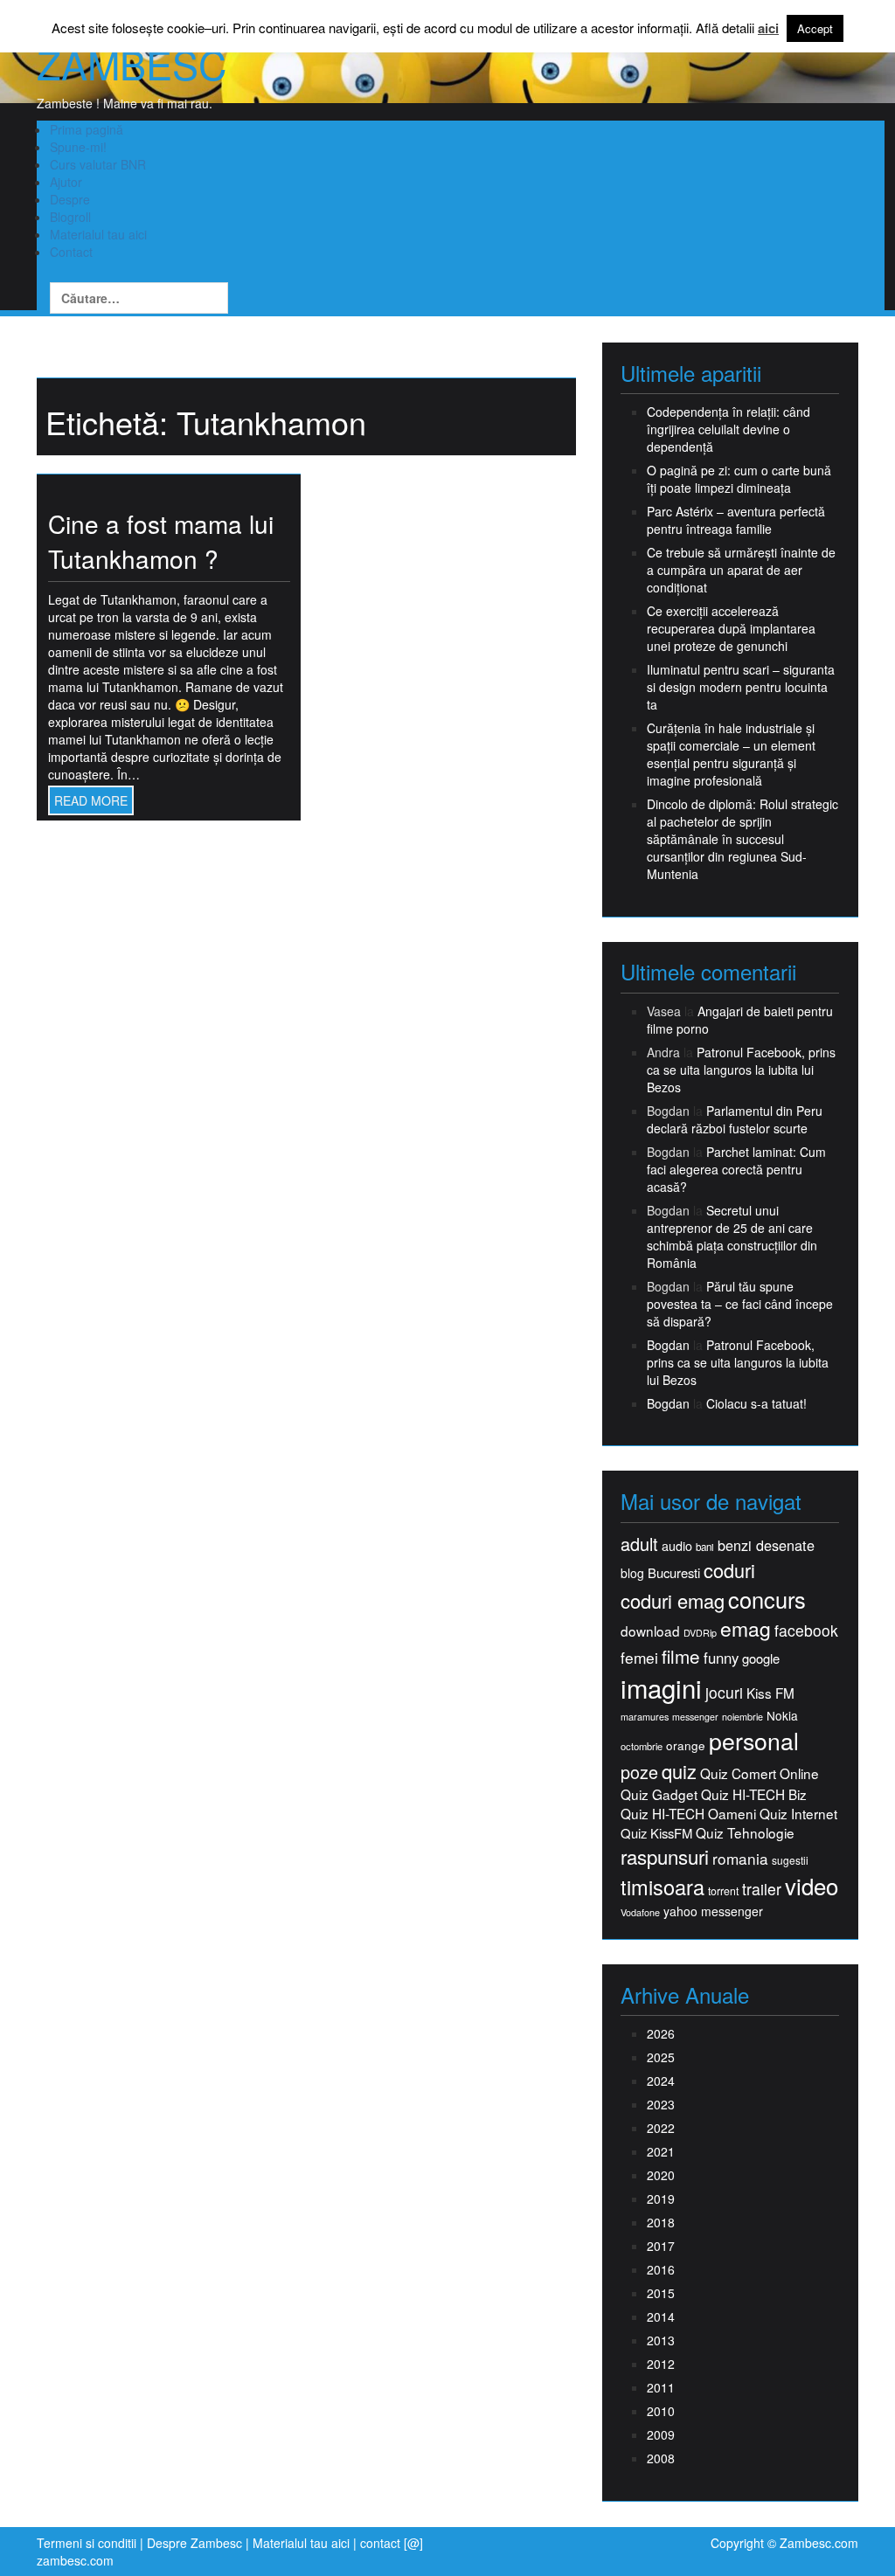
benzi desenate (766, 1545)
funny (721, 1658)
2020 (661, 2175)
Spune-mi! (78, 147)
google (761, 1658)
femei (639, 1658)
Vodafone (640, 1912)
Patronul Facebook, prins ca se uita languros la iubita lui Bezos (741, 1070)
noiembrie (742, 1717)
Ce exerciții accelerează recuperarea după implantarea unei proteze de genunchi (731, 628)
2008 (661, 2458)
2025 (661, 2057)
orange (686, 1745)
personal (754, 1741)
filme (681, 1656)
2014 (661, 2316)
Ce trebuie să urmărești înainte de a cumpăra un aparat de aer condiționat (741, 570)
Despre (70, 199)
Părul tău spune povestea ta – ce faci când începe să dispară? (740, 1304)
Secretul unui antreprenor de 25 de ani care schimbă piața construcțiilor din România (732, 1236)
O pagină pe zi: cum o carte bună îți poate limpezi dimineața (739, 479)
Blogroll (70, 217)
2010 (661, 2411)
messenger (695, 1717)
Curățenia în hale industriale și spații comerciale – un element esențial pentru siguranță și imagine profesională (731, 754)
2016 (661, 2269)
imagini (661, 1688)
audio (677, 1546)
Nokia (782, 1716)
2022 (661, 2128)
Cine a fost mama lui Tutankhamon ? (161, 541)
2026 (661, 2033)
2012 (661, 2364)
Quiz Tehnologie (745, 1833)
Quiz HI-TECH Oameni (688, 1814)
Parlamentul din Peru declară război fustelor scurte (735, 1119)
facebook (806, 1630)
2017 (661, 2246)
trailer (762, 1889)
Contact (71, 252)
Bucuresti (674, 1572)
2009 (661, 2434)
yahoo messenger (713, 1911)
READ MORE (91, 800)
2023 (661, 2104)
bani (705, 1547)
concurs (767, 1599)
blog (632, 1573)
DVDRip (700, 1633)
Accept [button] (815, 28)
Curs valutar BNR (98, 164)
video (812, 1886)
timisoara (663, 1887)
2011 (661, 2387)
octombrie (642, 1746)
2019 (661, 2199)
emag (746, 1629)
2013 (661, 2340)
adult (639, 1544)
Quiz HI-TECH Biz (754, 1794)
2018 (661, 2222)
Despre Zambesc (194, 2543)
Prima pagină (87, 129)
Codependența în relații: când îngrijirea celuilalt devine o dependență (728, 429)
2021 (661, 2151)
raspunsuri (665, 1856)
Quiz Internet (798, 1814)
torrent (723, 1891)
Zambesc (132, 64)
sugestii (790, 1860)
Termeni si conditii (87, 2543)
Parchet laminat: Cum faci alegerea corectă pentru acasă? (736, 1169)
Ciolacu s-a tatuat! (756, 1403)
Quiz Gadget (659, 1794)
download (650, 1631)
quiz (679, 1771)
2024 (661, 2081)
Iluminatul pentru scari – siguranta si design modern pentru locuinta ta (741, 687)
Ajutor (66, 182)
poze (639, 1772)
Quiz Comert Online (760, 1773)
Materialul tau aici (98, 234)
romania (740, 1859)
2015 (661, 2293)
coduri (729, 1570)
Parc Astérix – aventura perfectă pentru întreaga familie (736, 520)
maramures (645, 1717)
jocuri (724, 1692)
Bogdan (668, 1345)
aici (768, 28)
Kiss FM (770, 1693)
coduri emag (673, 1600)
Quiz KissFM (656, 1833)
